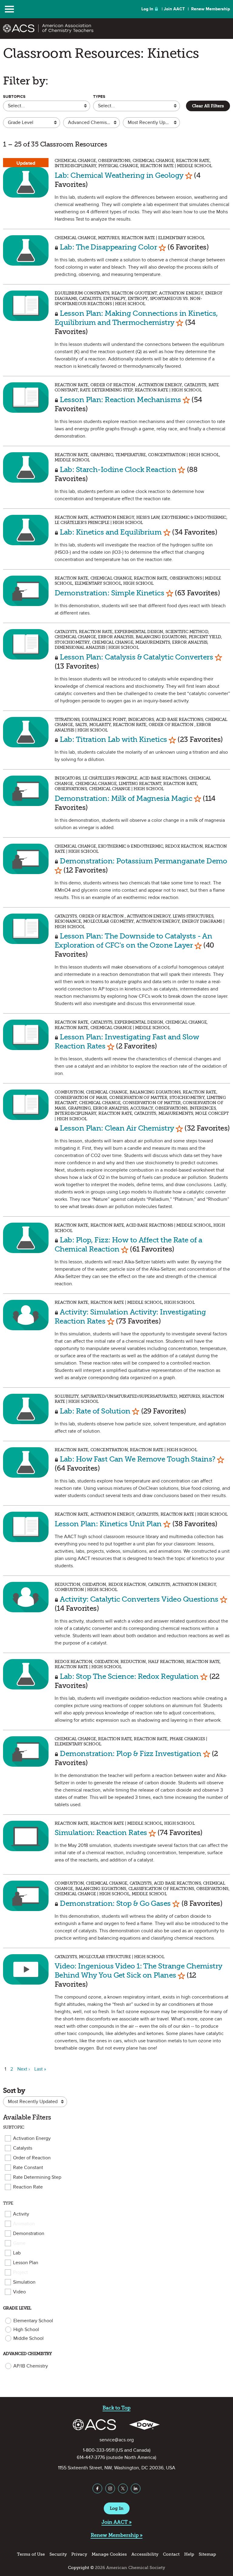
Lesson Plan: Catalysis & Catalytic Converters (136, 657)
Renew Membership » (117, 2535)
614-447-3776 (91, 2457)
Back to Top (116, 2408)
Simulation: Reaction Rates (101, 1832)
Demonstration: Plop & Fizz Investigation (130, 1753)
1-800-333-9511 (99, 2450)
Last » (40, 2069)
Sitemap (207, 2554)
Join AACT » (117, 2522)
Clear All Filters (208, 106)
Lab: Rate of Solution (95, 1411)
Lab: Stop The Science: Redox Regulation (129, 1676)
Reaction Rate (28, 2187)
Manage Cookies (109, 2554)
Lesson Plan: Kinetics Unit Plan (108, 1524)
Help (189, 2554)
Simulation (24, 2282)
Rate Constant (28, 2168)
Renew (211, 9)
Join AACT (174, 9)
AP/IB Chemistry (31, 2366)
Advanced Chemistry (27, 2354)
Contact (171, 2554)
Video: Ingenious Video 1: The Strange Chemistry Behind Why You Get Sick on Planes (138, 1970)
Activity (21, 2214)
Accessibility (145, 2554)
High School (26, 2330)
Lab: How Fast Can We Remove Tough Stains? (137, 1459)
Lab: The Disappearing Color (108, 247)
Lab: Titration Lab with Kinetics (113, 739)
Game (19, 2243)
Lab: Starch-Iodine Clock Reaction (118, 469)
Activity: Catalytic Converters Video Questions (139, 1599)
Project (20, 2272)
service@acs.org (117, 2440)
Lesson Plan (26, 2263)
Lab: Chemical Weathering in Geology (119, 175)
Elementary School (33, 2321)
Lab (17, 2253)
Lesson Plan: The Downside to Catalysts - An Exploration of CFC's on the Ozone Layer (133, 940)
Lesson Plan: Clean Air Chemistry (117, 1128)
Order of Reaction (32, 2158)
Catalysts (23, 2148)
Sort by (14, 2090)
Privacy (79, 2554)
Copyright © (81, 2568)
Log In (147, 9)
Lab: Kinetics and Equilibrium (111, 532)
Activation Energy (32, 2138)
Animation (24, 2224)
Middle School (29, 2338)
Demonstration (29, 2233)
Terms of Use (31, 2554)
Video (19, 2292)
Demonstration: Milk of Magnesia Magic (123, 798)
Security (58, 2554)
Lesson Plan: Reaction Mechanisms (121, 399)
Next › (24, 2069)
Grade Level (17, 2308)
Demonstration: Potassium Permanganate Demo (143, 861)
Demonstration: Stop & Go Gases (115, 1903)
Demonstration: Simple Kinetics (109, 593)
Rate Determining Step (37, 2177)
